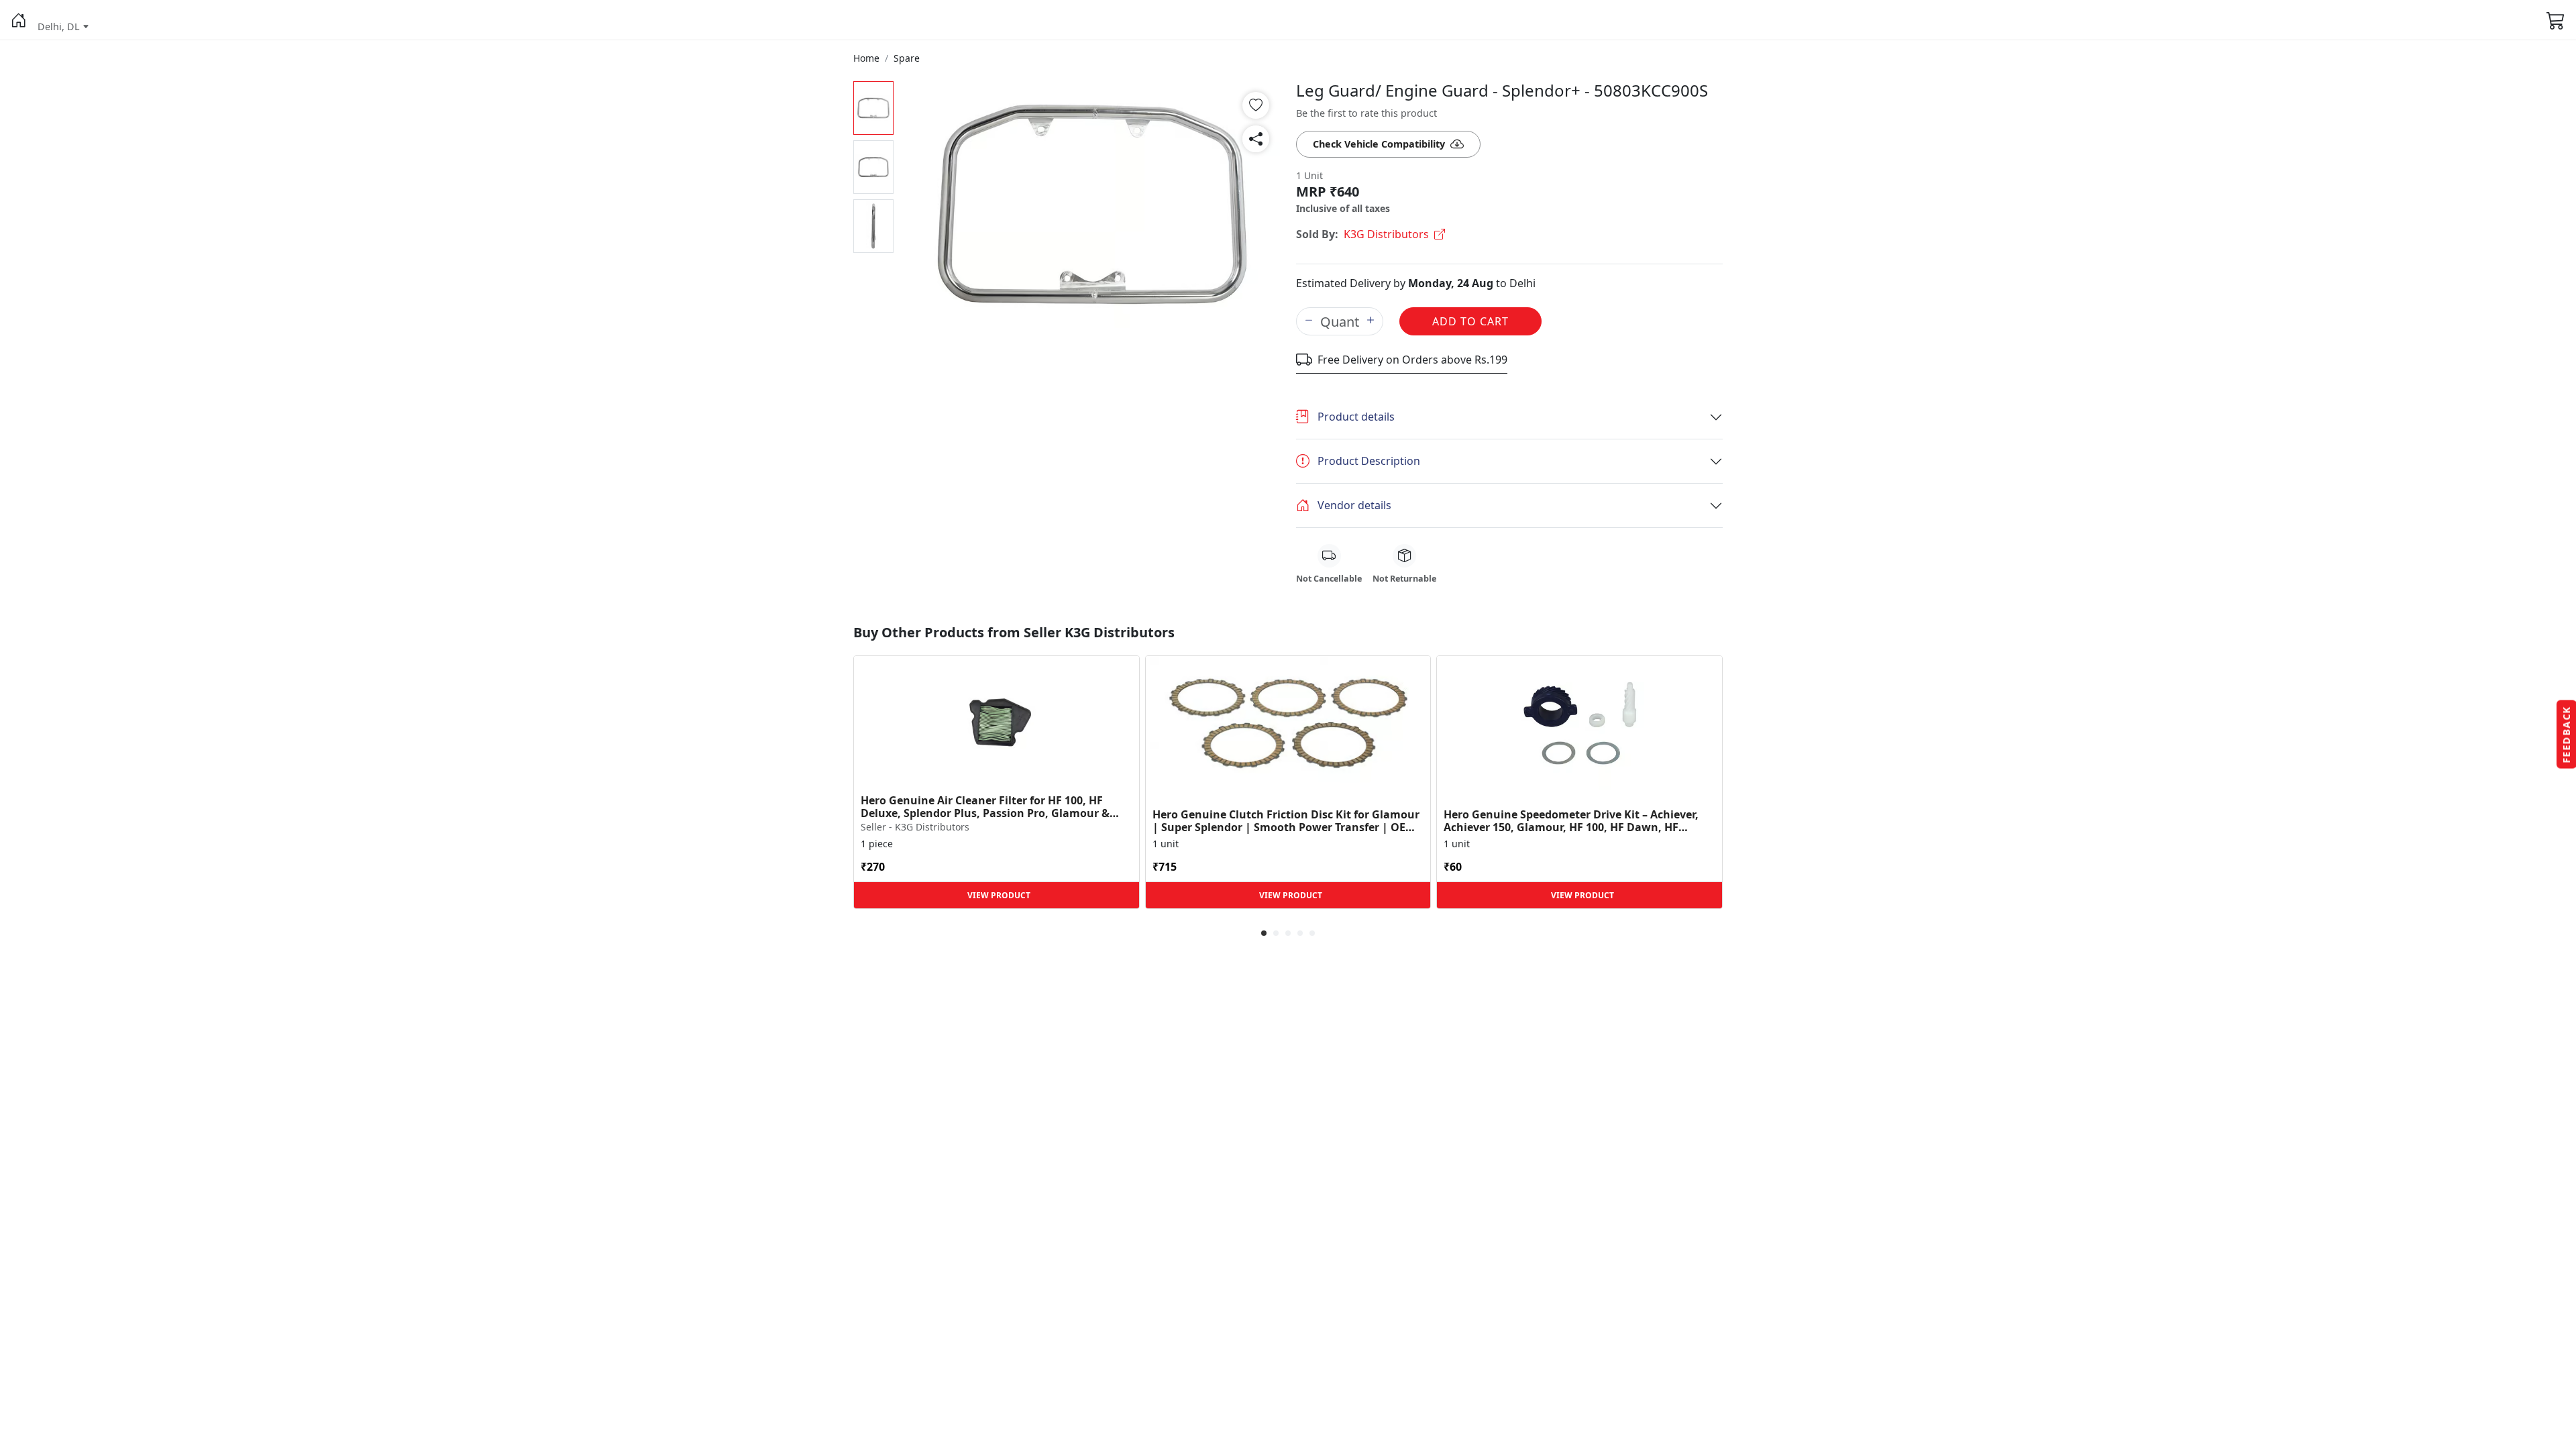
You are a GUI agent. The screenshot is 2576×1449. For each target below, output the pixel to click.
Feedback (2566, 735)
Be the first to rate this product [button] (1366, 113)
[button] (19, 20)
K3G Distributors (1386, 234)
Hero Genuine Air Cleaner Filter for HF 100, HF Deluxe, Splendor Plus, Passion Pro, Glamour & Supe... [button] (985, 807)
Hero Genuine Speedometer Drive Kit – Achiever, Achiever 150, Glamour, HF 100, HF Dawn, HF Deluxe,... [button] (1571, 821)
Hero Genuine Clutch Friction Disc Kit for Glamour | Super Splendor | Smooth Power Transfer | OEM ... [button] (1286, 821)
